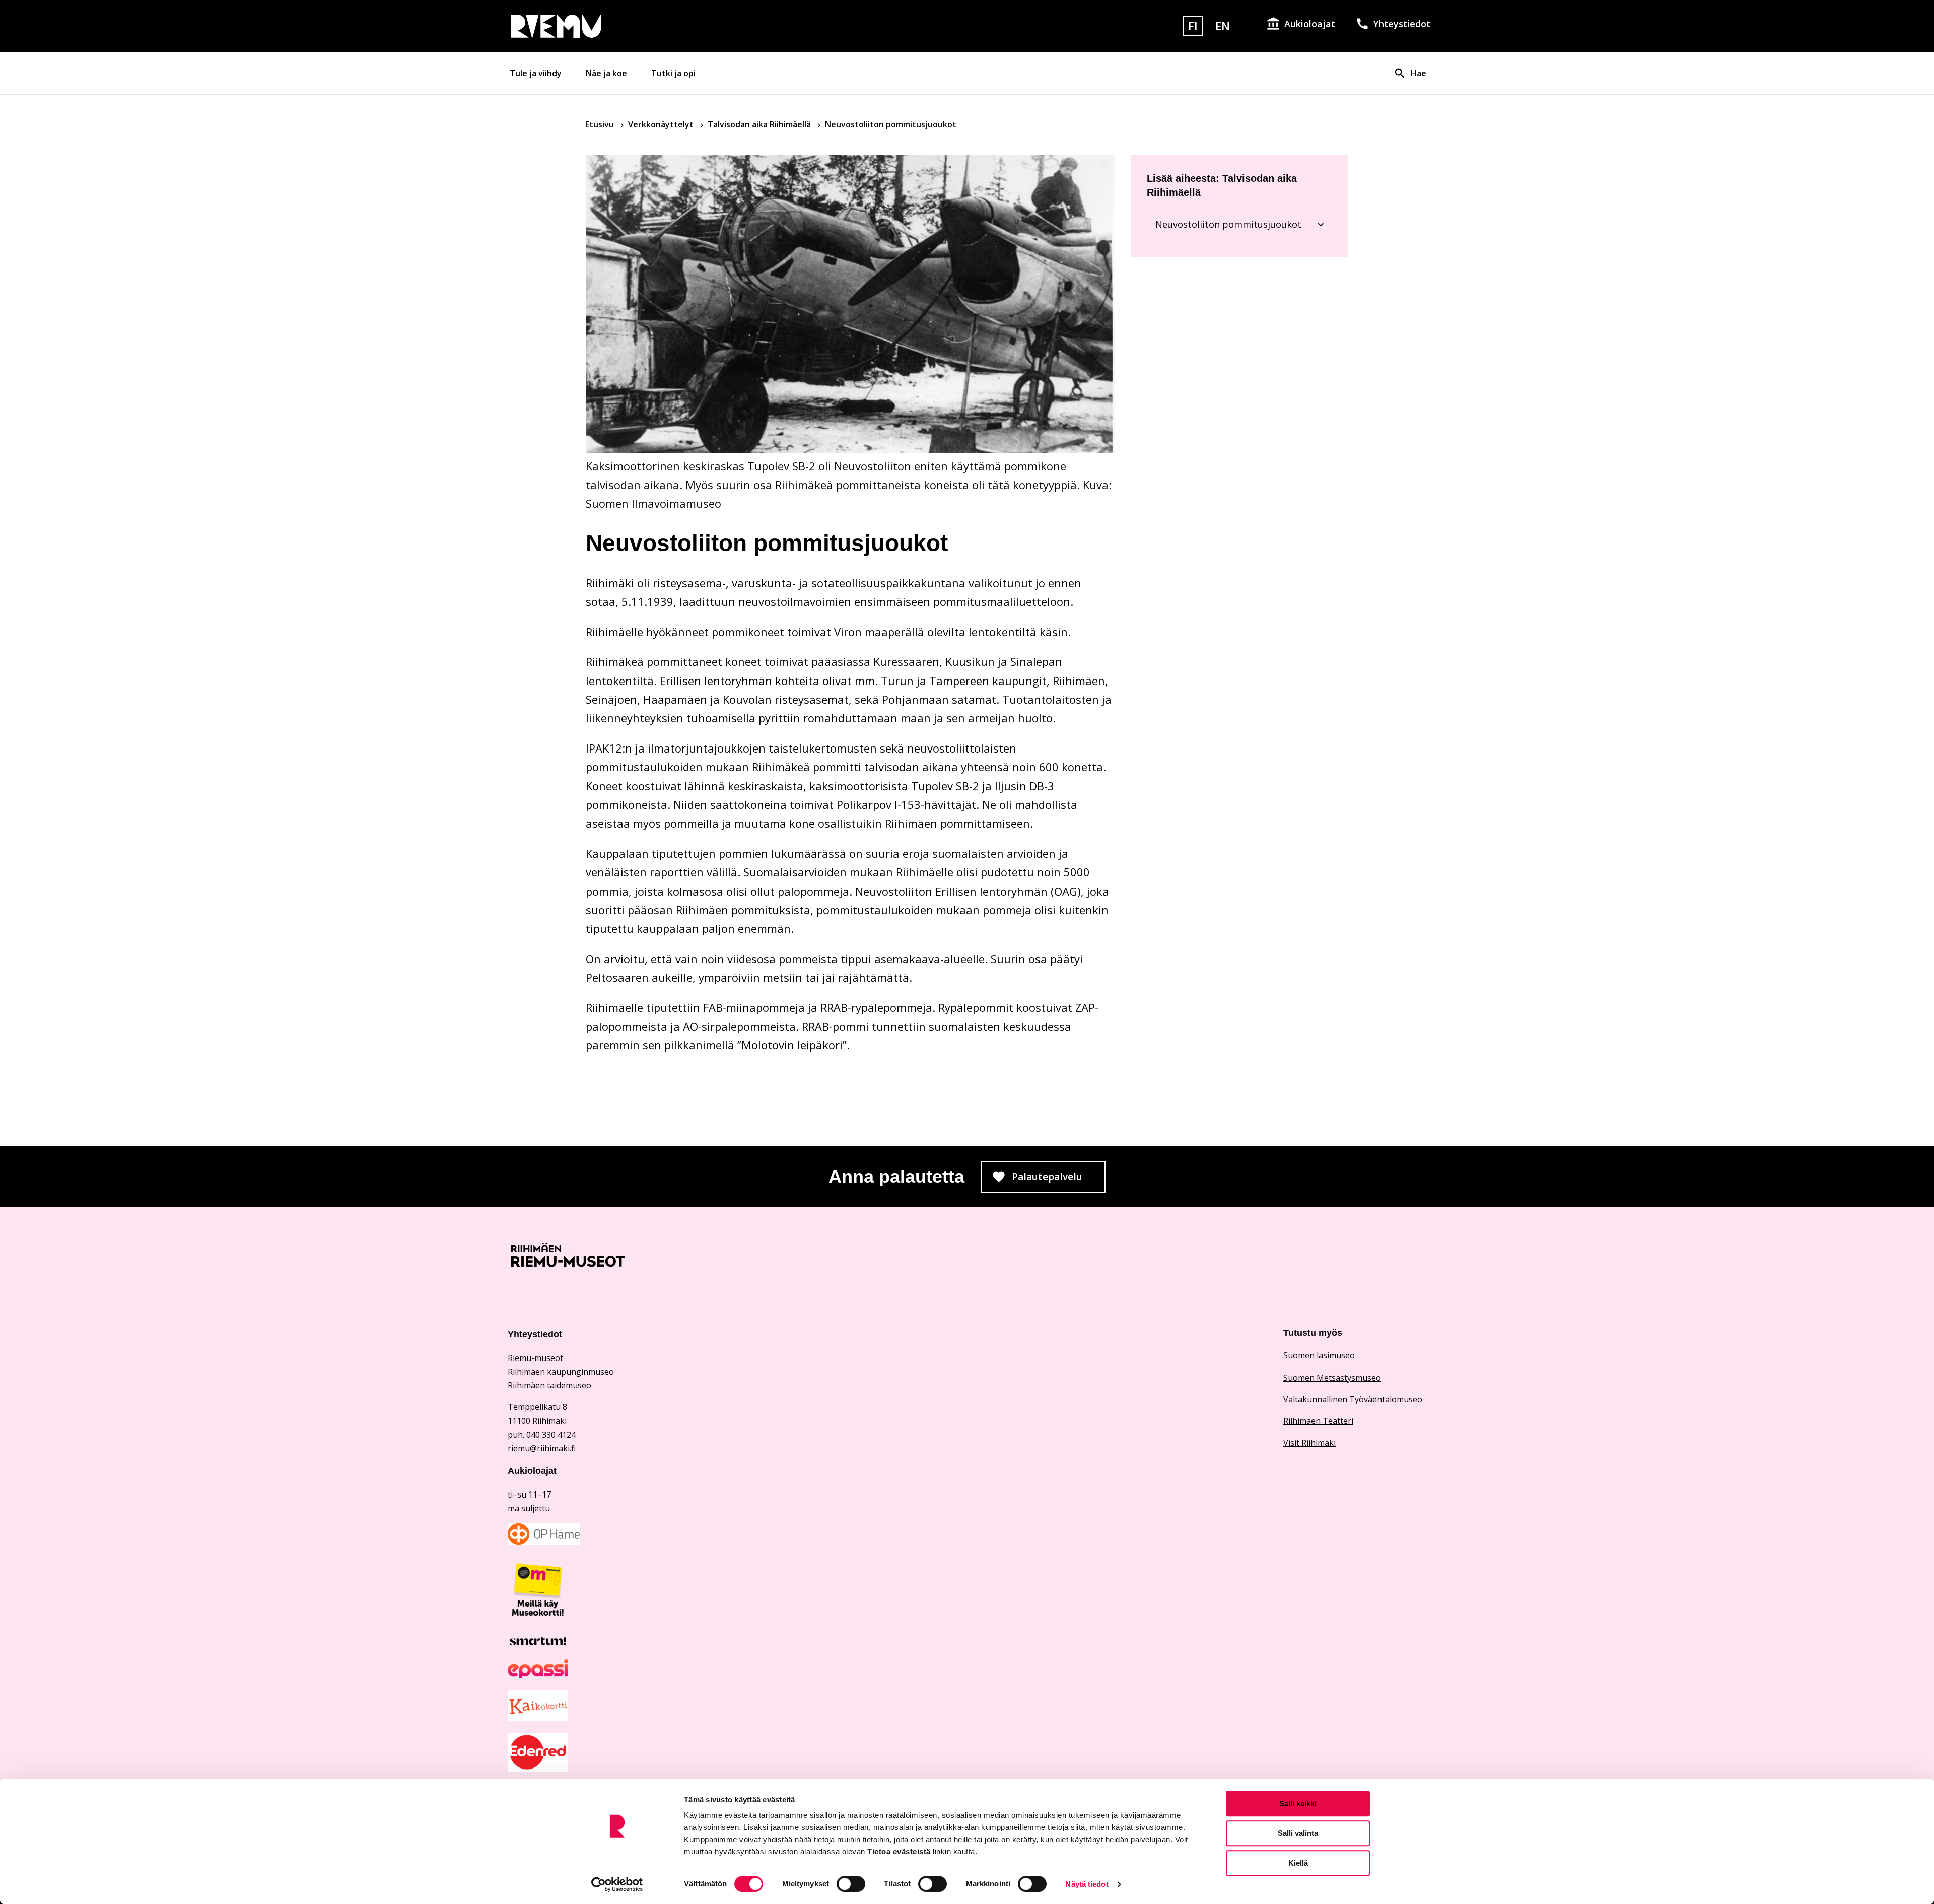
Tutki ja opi (673, 73)
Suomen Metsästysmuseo (1332, 1378)
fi (1193, 26)
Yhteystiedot (1402, 24)
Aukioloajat (1310, 24)
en (1223, 26)
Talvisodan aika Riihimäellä (760, 124)
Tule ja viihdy (536, 73)
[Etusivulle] (657, 26)
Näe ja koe (606, 73)
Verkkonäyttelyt (662, 124)
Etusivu (601, 124)
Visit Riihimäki (1309, 1443)
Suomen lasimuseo (1319, 1355)
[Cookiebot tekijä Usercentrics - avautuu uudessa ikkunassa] (617, 1884)
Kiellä (1298, 1863)
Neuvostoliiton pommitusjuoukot (1228, 226)
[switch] (851, 1884)
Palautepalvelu (1059, 1180)
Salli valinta (1298, 1833)
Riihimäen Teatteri (1318, 1421)
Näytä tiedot (1087, 1884)
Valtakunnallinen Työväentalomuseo (1353, 1399)
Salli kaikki (1298, 1804)
